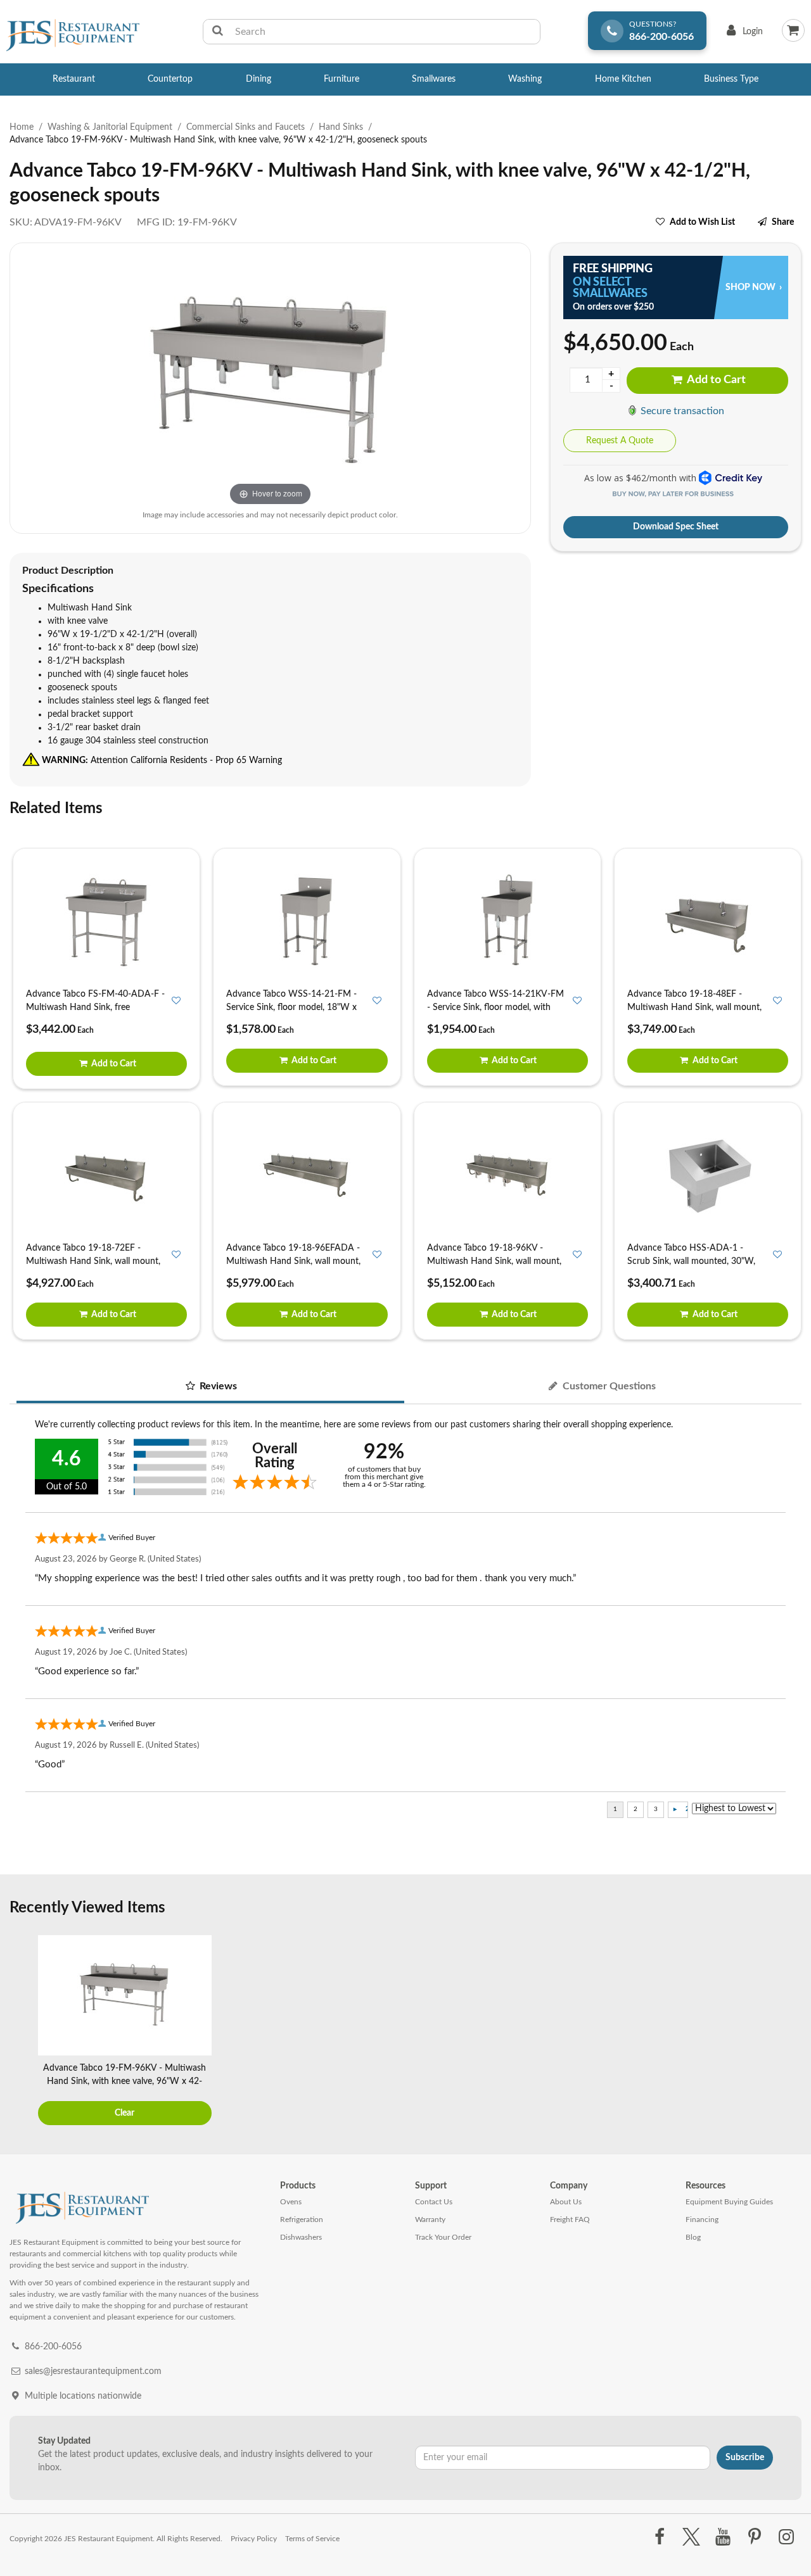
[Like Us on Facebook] (659, 2537)
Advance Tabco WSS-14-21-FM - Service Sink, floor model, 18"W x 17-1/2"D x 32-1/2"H (291, 1007)
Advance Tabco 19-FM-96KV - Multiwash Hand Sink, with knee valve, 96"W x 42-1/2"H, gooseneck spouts (125, 2081)
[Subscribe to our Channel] (723, 2537)
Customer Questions (608, 1386)
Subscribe (745, 2458)
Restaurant (74, 79)
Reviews (217, 1386)
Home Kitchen (623, 79)
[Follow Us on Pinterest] (755, 2537)
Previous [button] (22, 2031)
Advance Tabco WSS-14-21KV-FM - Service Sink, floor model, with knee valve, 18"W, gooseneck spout (496, 1007)
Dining (259, 79)
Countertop (170, 79)
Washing (525, 79)
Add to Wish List (702, 222)
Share (783, 222)
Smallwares (434, 79)
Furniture (342, 79)
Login (742, 35)
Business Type (731, 79)
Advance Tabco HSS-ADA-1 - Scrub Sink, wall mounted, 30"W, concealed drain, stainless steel (691, 1261)
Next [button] (789, 2031)
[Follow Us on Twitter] (691, 2537)
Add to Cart (715, 380)
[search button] (218, 32)
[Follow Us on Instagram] (787, 2537)
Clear (125, 2113)
